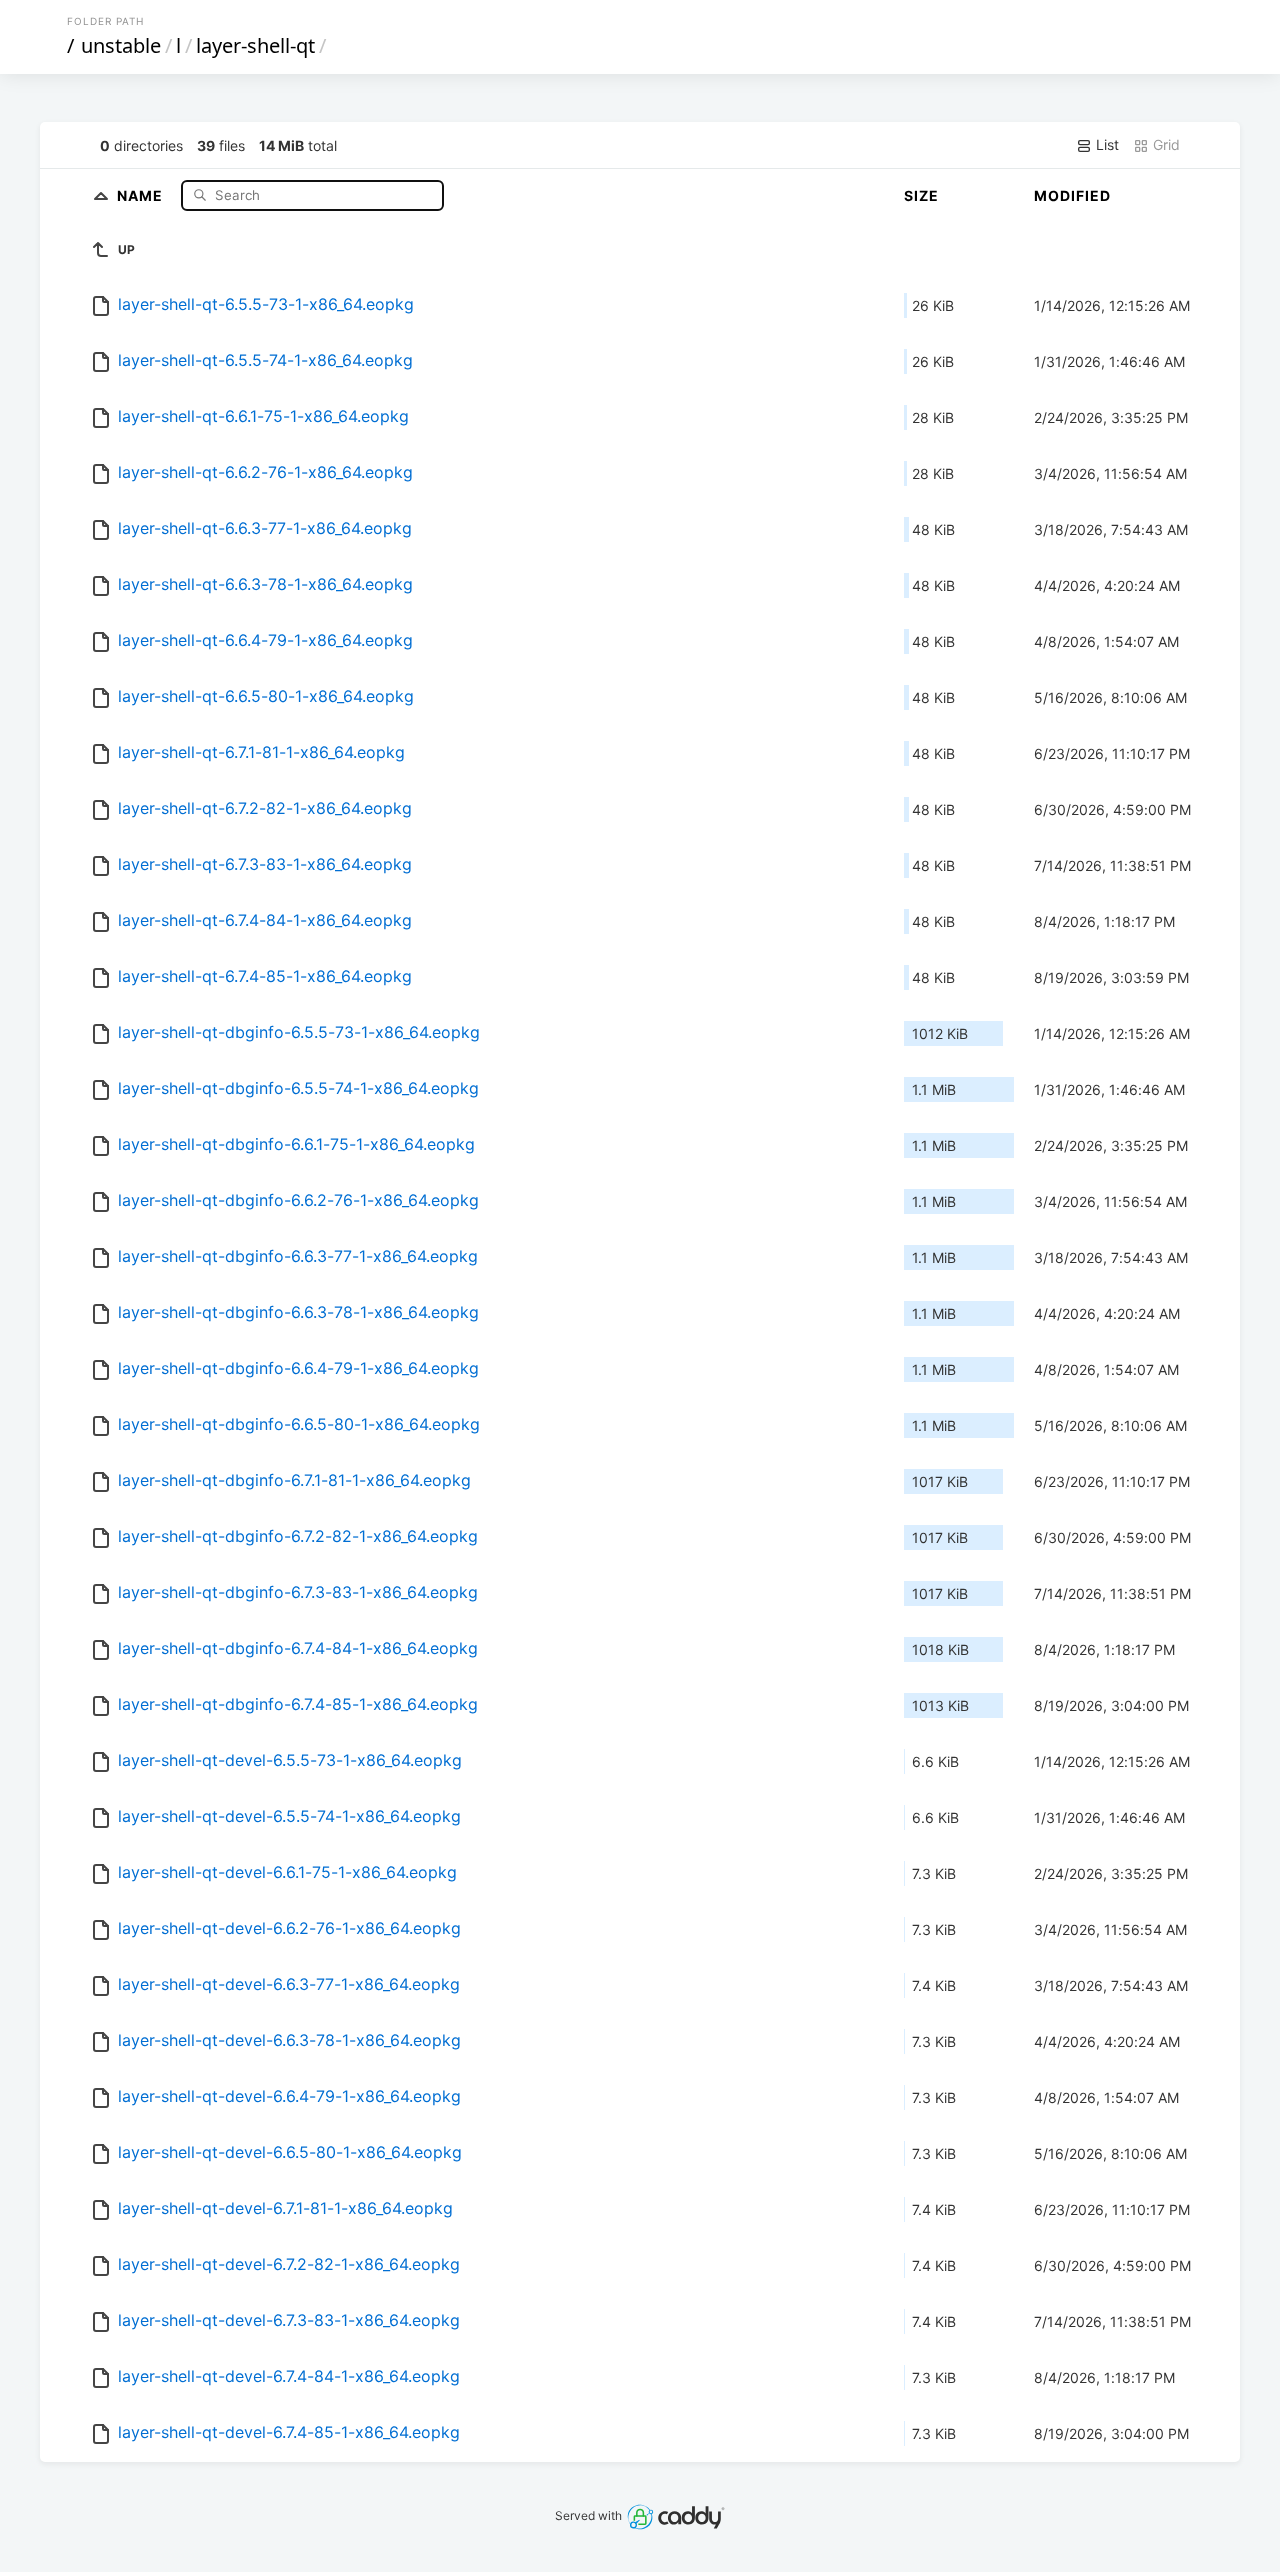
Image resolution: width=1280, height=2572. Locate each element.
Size (921, 195)
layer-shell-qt (255, 45)
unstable (121, 45)
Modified (1072, 195)
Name (142, 194)
